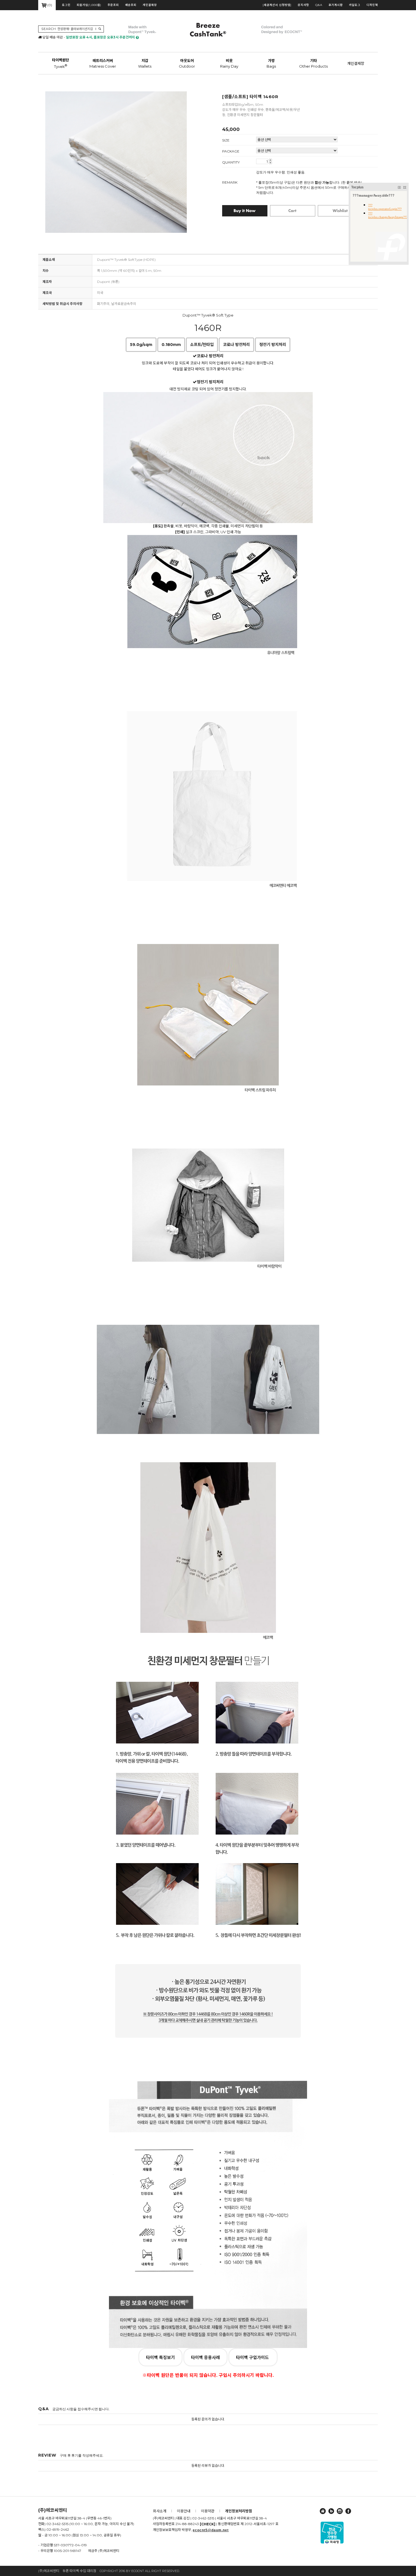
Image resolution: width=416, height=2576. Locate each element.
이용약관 (208, 2511)
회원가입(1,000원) (89, 5)
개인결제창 (150, 5)
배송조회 (131, 5)
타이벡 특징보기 (160, 2357)
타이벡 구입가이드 (253, 2357)
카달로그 (355, 5)
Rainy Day (229, 63)
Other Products (313, 63)
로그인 (66, 5)
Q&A (319, 5)
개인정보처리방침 (239, 2511)
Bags (271, 63)
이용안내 (184, 2511)
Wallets (145, 63)
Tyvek (61, 63)
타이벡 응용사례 (205, 2357)
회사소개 (160, 2511)
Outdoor (187, 63)
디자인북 (372, 5)
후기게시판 (336, 5)
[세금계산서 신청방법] (277, 5)
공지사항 (303, 5)
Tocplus (357, 187)
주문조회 (113, 5)
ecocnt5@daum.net (211, 2530)
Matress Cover (103, 63)
